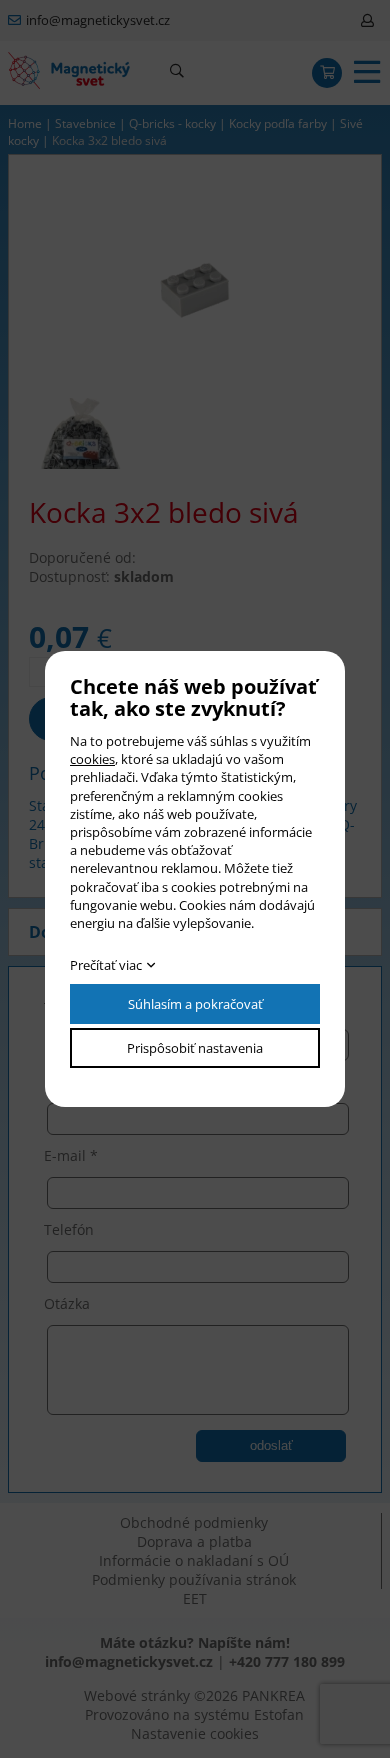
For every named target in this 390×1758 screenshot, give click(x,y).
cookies (92, 759)
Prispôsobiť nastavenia (195, 1048)
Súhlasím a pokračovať (195, 1004)
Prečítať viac (106, 965)
